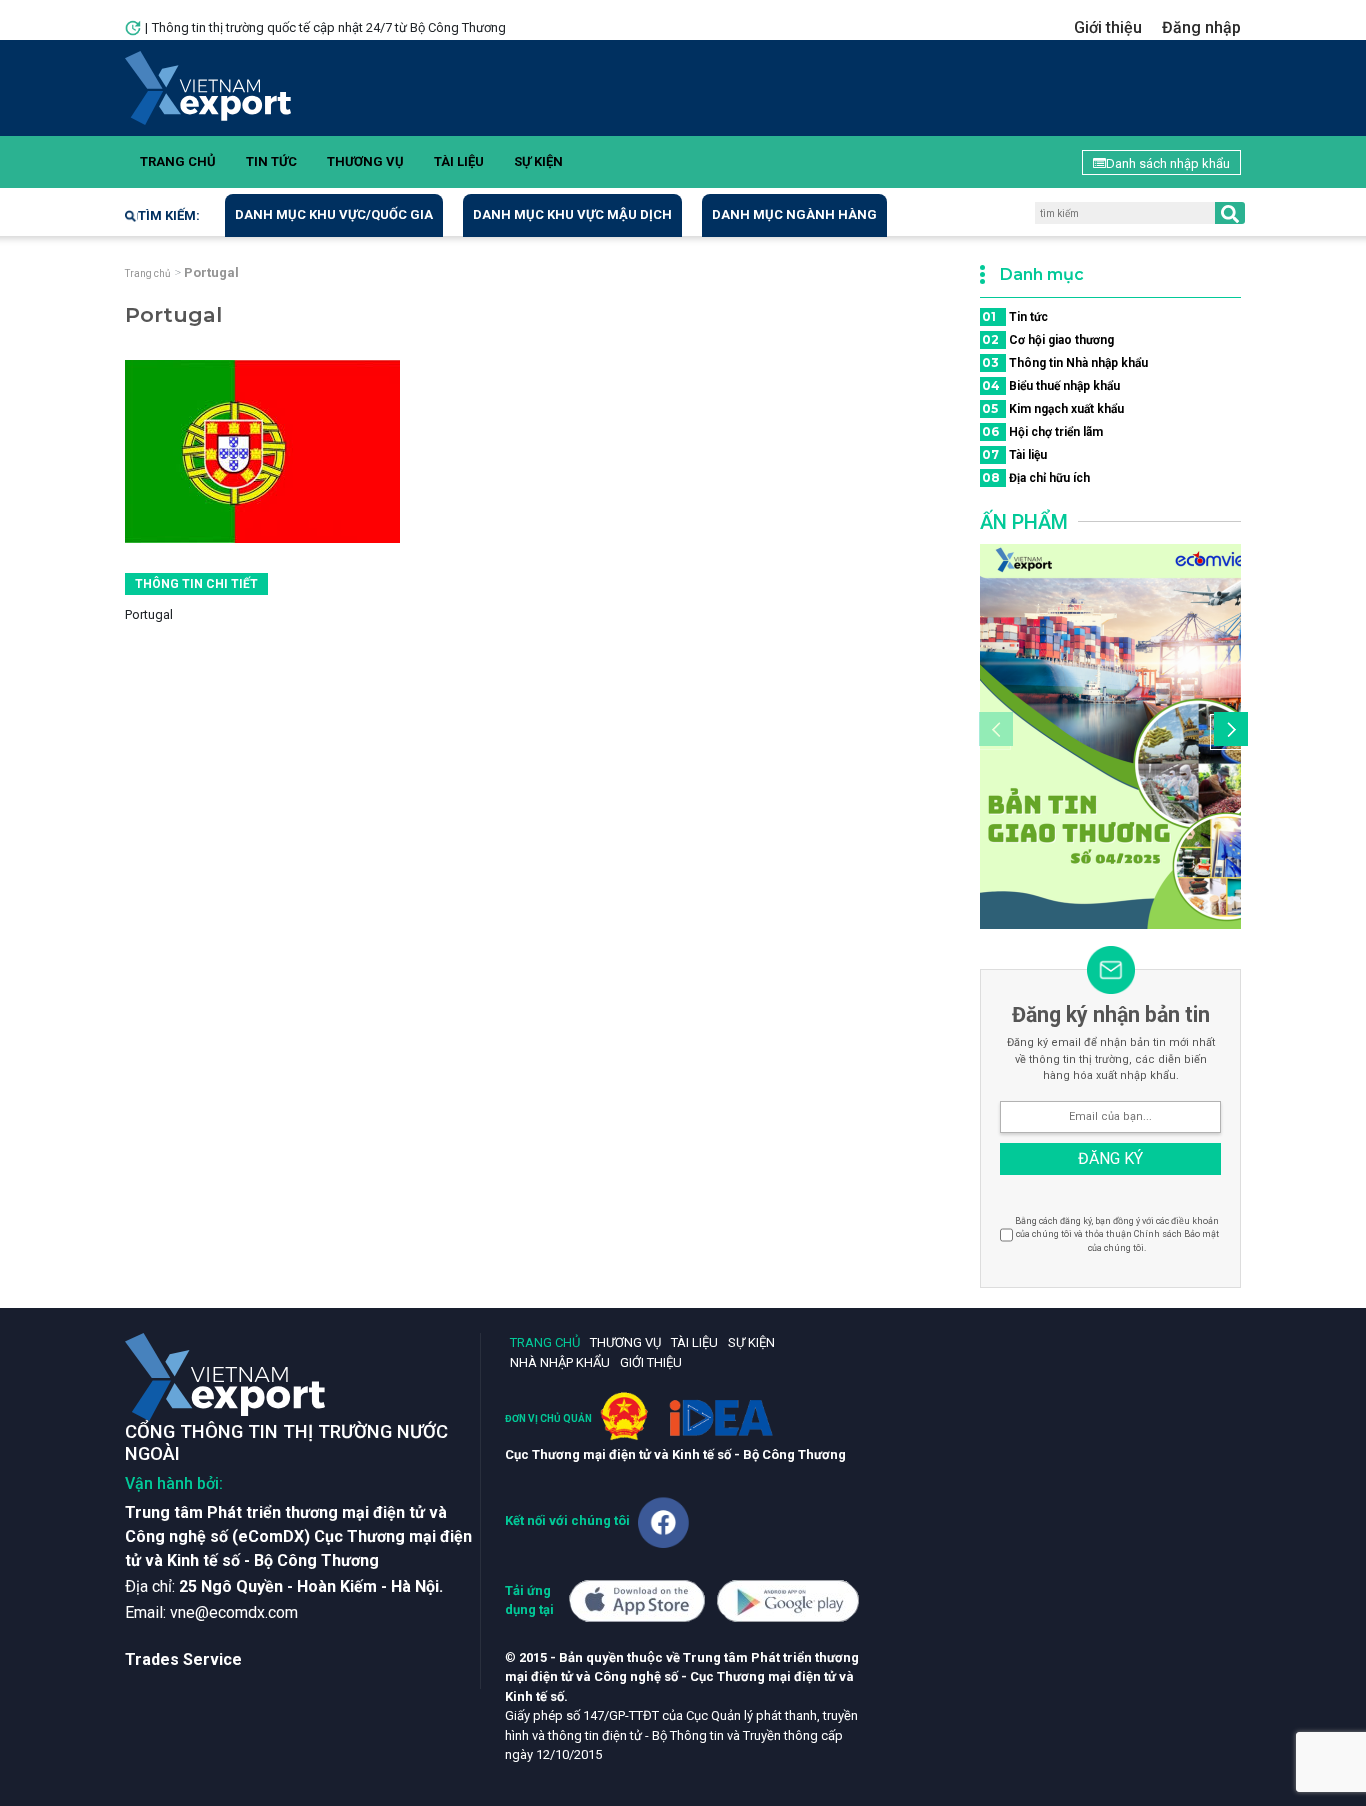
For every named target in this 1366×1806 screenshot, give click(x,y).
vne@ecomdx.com (234, 1612)
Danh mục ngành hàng (794, 214)
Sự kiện (538, 161)
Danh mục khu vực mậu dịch (572, 214)
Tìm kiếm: (169, 215)
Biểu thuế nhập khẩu (1051, 385)
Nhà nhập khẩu (560, 1362)
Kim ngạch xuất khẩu (1053, 408)
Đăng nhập (1201, 27)
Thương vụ (365, 161)
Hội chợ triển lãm (1042, 431)
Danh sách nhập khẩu (1168, 163)
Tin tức (271, 161)
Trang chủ (178, 161)
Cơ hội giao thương (1048, 339)
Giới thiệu (1108, 27)
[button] (1228, 732)
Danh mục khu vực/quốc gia (334, 214)
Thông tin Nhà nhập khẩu (1065, 362)
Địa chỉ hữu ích (1036, 477)
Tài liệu (459, 161)
